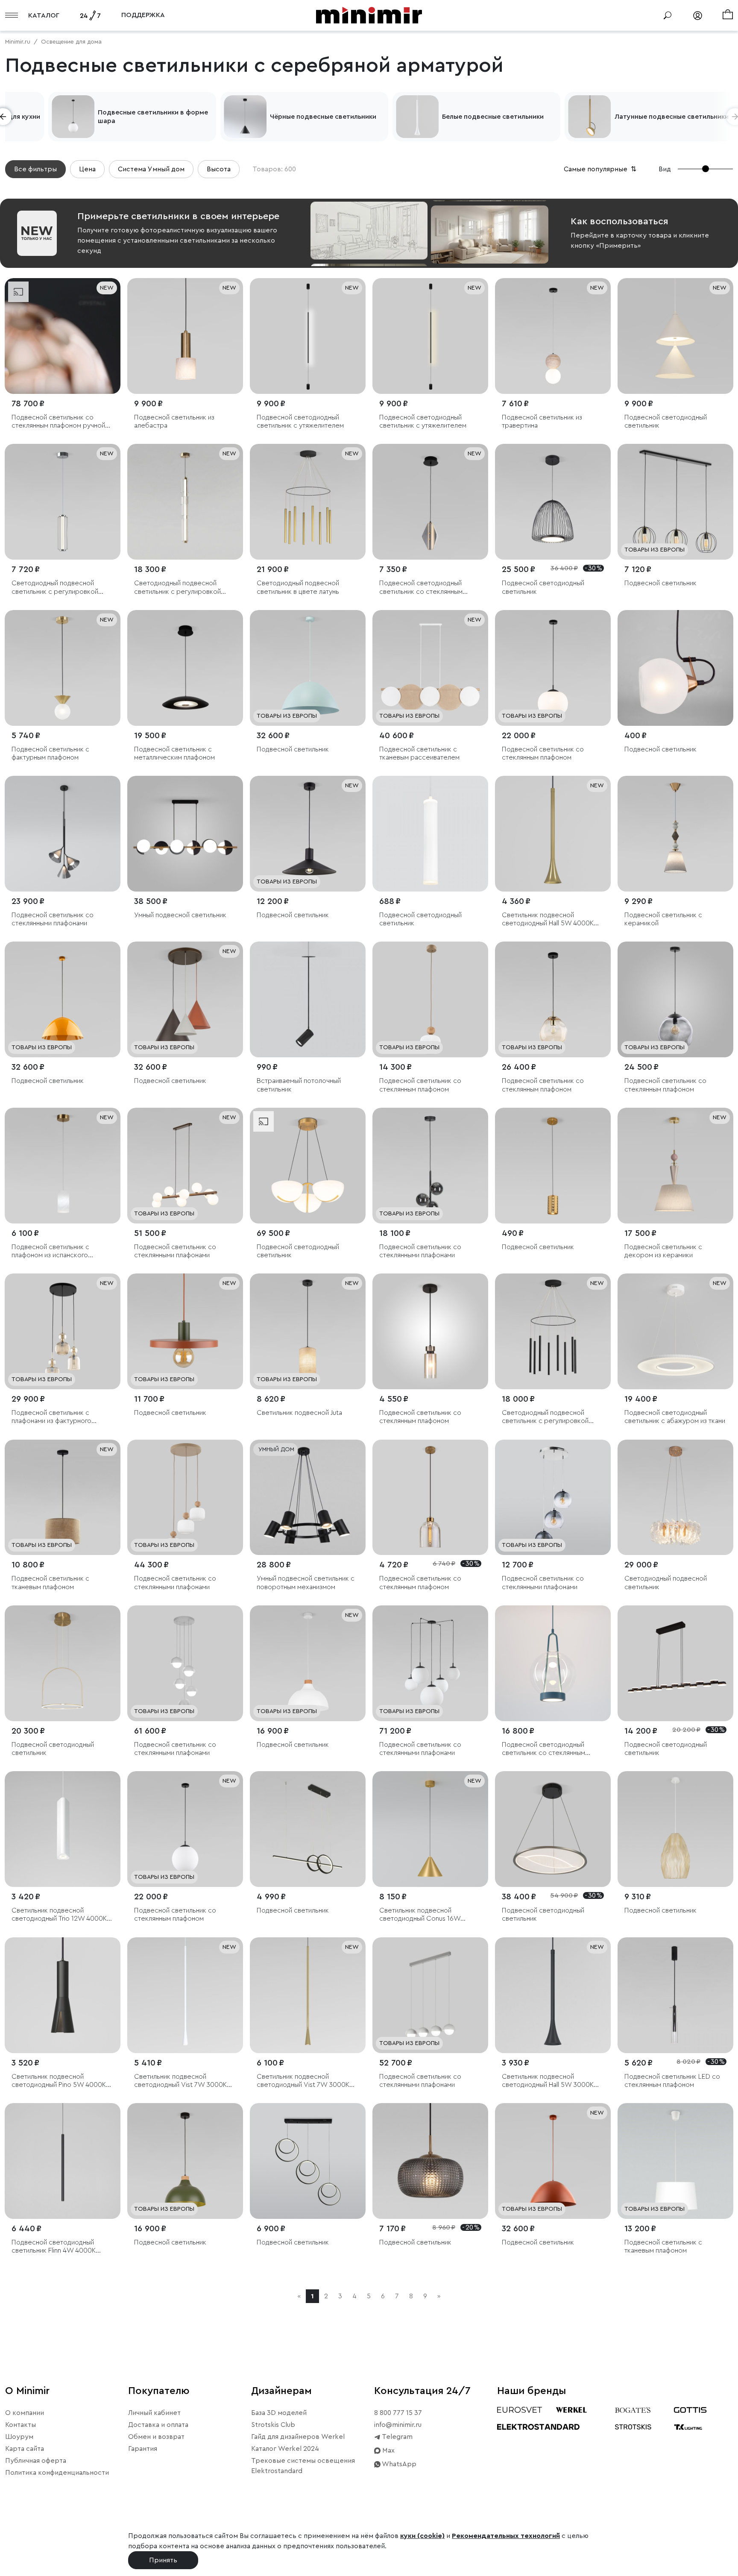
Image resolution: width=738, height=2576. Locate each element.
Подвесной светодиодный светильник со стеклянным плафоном (421, 588)
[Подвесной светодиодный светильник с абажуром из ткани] (675, 1331)
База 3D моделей (279, 2413)
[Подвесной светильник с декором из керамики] (675, 1166)
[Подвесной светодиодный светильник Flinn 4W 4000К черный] (63, 2161)
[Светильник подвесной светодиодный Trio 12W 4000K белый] (63, 1829)
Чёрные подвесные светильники (323, 117)
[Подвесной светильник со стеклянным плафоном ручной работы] (63, 336)
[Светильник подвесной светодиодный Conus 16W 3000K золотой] (430, 1829)
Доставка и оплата (158, 2425)
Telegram (397, 2437)
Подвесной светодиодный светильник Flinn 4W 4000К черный (54, 2247)
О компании (25, 2413)
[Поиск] (668, 15)
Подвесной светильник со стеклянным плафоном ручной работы (58, 422)
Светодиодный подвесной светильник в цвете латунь (298, 587)
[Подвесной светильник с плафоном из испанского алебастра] (63, 1166)
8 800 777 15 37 (398, 2413)
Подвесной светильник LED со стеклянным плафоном (672, 2081)
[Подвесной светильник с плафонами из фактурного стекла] (63, 1331)
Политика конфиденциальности (57, 2473)
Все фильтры (35, 169)
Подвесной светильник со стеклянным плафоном (543, 753)
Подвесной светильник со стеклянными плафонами (53, 919)
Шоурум (19, 2437)
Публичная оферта (36, 2461)
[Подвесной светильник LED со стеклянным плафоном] (675, 1995)
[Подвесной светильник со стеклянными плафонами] (63, 834)
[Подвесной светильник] (675, 502)
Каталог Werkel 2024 (285, 2449)
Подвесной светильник (660, 583)
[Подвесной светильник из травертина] (553, 336)
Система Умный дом (151, 169)
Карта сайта (25, 2449)
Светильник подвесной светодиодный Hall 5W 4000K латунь (548, 920)
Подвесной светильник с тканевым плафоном (50, 1583)
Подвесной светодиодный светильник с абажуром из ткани (675, 1417)
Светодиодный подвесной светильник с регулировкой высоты (55, 588)
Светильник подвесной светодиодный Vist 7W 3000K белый (180, 2081)
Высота (219, 169)
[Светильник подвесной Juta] (308, 1331)
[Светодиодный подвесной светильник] (675, 1498)
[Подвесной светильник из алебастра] (185, 336)
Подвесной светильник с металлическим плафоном (174, 753)
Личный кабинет (154, 2413)
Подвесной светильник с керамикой (663, 919)
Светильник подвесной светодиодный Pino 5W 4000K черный (59, 2081)
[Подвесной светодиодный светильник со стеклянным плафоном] (430, 502)
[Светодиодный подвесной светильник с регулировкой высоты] (63, 502)
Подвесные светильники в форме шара (153, 117)
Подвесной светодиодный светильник (666, 421)
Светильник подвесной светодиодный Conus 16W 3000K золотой (420, 1915)
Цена (87, 169)
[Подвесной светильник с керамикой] (675, 834)
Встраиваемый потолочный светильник (299, 1085)
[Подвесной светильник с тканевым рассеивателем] (430, 668)
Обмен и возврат (156, 2437)
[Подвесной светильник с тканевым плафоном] (63, 1498)
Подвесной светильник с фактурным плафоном (50, 753)
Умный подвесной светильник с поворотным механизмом (306, 1583)
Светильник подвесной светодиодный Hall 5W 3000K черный (548, 2081)
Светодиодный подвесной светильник (666, 1583)
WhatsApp (398, 2464)
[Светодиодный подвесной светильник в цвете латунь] (308, 502)
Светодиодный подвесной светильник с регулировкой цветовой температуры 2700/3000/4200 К (177, 588)
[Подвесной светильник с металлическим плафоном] (185, 668)
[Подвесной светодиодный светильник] (675, 336)
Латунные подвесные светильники (672, 117)
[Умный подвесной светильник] (185, 834)
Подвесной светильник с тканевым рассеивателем (419, 753)
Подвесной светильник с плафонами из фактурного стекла (51, 1417)
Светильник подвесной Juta (299, 1413)
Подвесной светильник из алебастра (174, 421)
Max (388, 2450)
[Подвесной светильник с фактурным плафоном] (63, 668)
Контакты (20, 2425)
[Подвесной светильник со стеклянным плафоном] (553, 668)
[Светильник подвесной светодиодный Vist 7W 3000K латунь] (308, 1995)
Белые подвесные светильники (493, 117)
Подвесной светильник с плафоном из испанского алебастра (50, 1251)
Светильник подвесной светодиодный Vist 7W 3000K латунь (303, 2081)
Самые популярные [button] (601, 169)
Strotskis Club (273, 2425)
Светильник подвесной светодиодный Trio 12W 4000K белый (59, 1915)
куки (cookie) (422, 2536)
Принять (163, 2560)
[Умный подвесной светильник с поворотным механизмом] (308, 1498)
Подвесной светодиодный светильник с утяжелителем (300, 421)
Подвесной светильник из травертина (542, 421)
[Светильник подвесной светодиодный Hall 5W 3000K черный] (553, 1995)
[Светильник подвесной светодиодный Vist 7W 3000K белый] (185, 1995)
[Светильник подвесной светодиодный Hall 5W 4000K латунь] (553, 834)
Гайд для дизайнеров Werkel (298, 2437)
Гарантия (143, 2449)
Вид (665, 169)
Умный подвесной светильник (180, 915)
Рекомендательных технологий (506, 2536)
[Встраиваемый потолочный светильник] (308, 999)
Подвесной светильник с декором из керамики (663, 1251)
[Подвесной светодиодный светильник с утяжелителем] (308, 336)
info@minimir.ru (398, 2425)
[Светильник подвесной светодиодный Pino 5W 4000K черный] (63, 1995)
